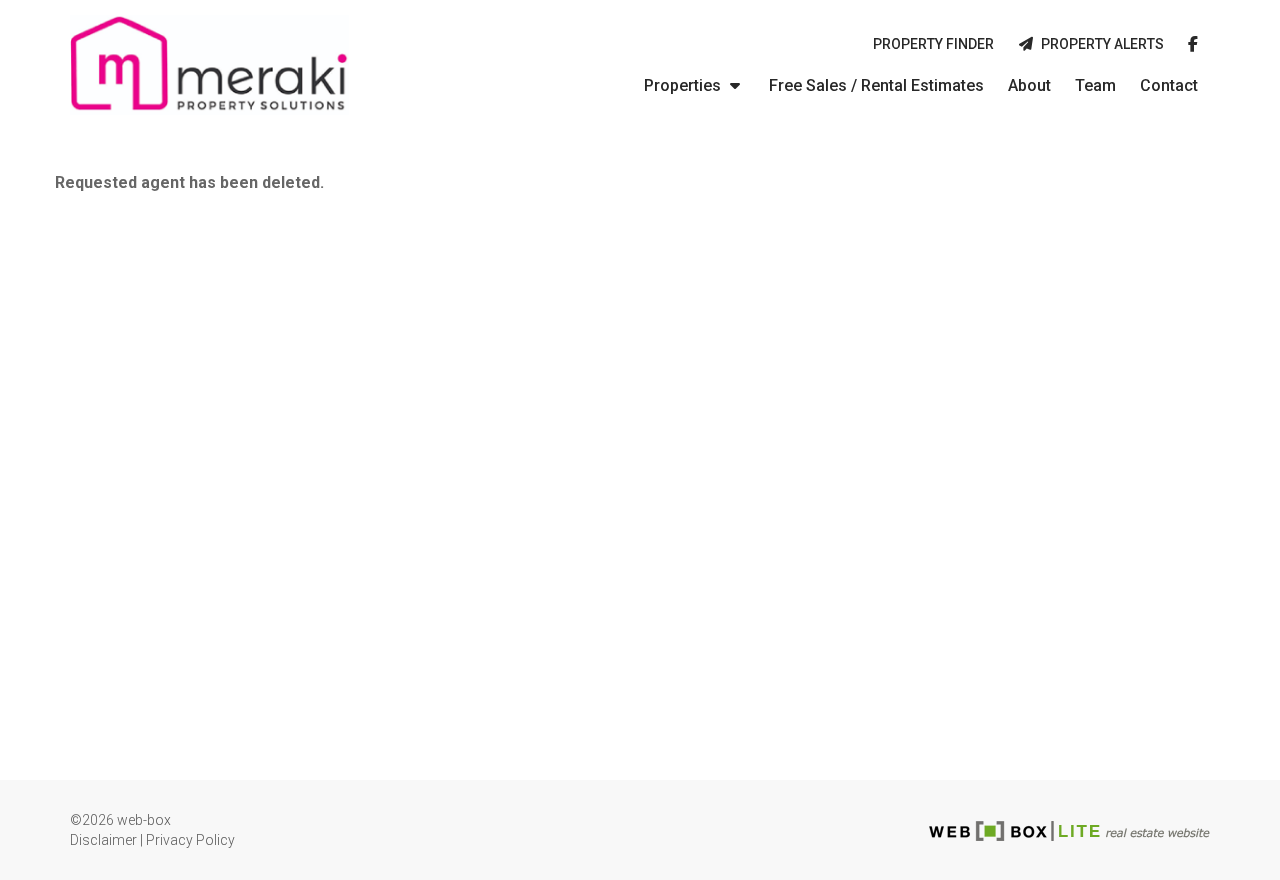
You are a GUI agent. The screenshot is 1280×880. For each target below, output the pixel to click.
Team (1095, 85)
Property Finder (933, 44)
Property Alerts (1099, 44)
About (1029, 85)
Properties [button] (684, 85)
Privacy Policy (190, 840)
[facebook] (1193, 45)
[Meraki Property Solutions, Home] (209, 65)
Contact (1169, 85)
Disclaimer (103, 840)
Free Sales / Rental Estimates (876, 85)
